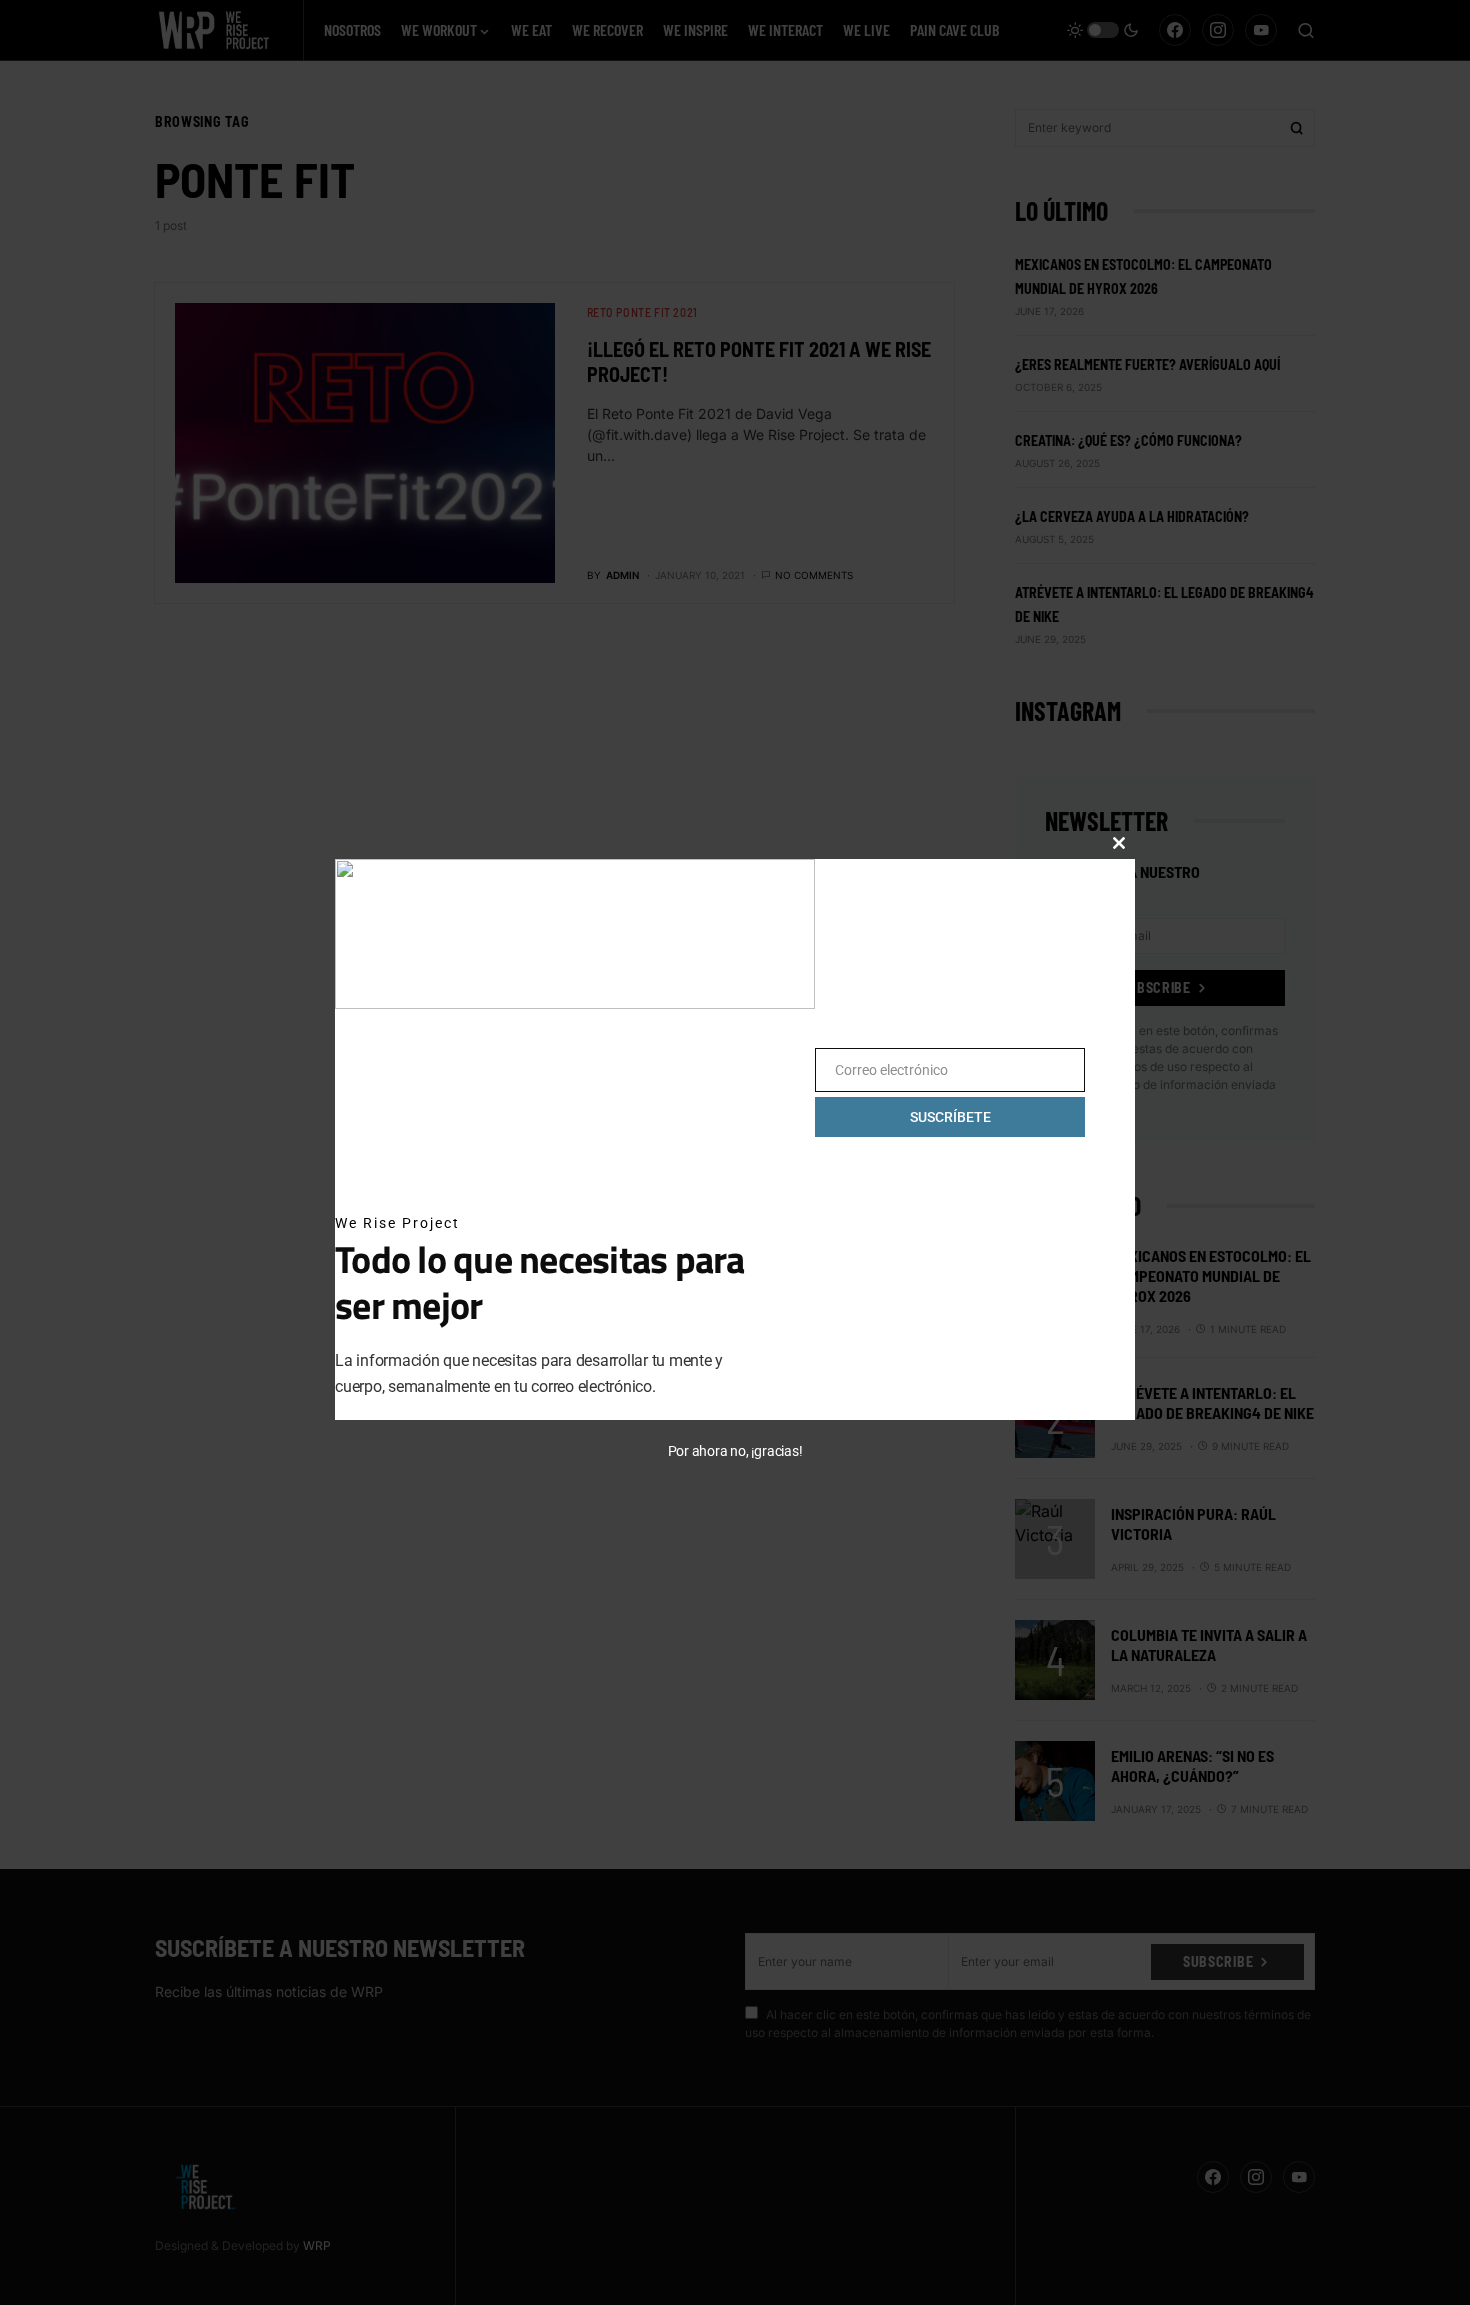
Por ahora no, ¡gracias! (735, 1451)
